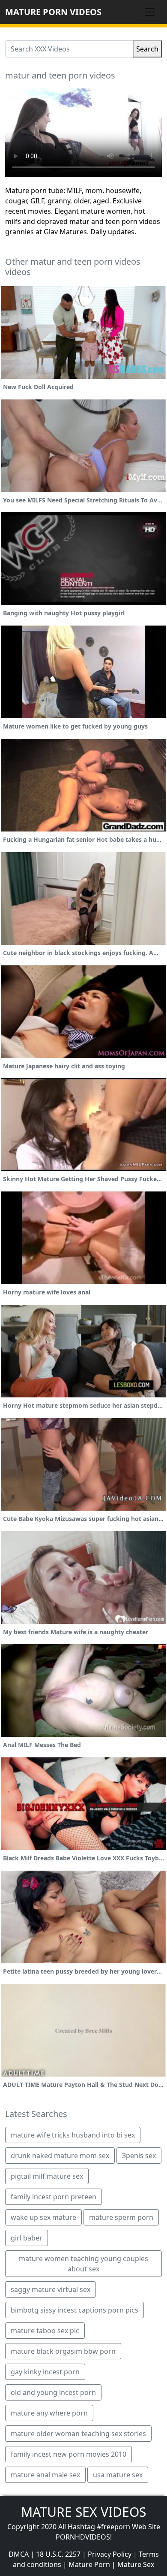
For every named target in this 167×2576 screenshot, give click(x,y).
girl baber (27, 2238)
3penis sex (139, 2156)
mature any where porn (49, 2413)
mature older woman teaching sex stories (78, 2434)
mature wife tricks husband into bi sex (73, 2135)
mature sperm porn (121, 2217)
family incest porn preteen (54, 2197)
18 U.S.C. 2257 (58, 2554)
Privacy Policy (110, 2554)
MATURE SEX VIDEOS (83, 2512)
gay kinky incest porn (45, 2372)
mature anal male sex (45, 2475)
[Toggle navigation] (150, 12)
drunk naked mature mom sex (60, 2156)
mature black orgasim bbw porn (63, 2351)
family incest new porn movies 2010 (69, 2454)
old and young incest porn (53, 2392)
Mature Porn (89, 2564)
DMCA (19, 2554)
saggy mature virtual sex (51, 2289)
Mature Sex (136, 2564)
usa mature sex (118, 2475)
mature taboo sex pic (45, 2331)
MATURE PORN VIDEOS (53, 12)
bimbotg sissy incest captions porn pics (75, 2310)
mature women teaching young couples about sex (83, 2264)
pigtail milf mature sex (47, 2176)
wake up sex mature (43, 2217)
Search (147, 49)
